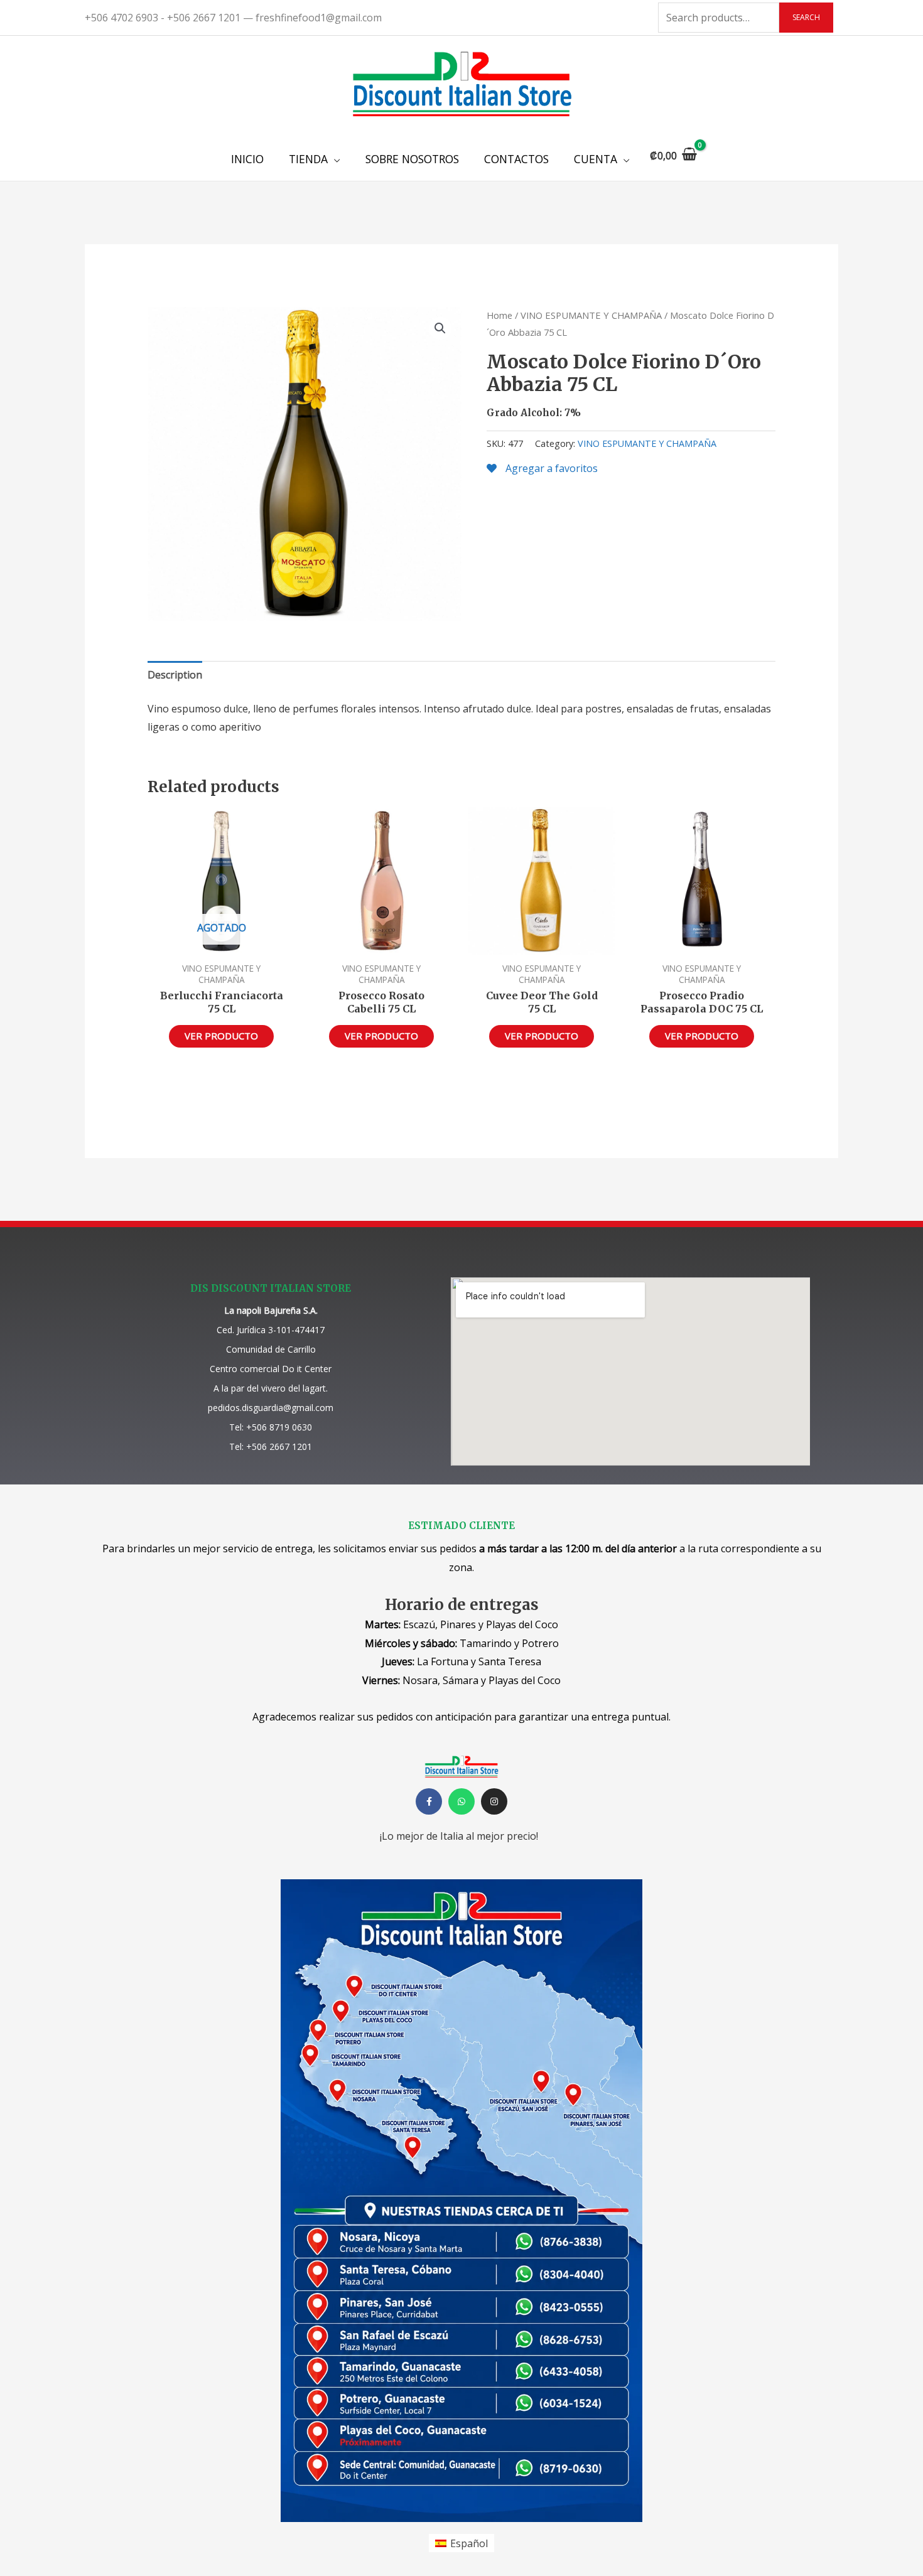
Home (499, 315)
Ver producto (221, 1036)
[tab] (175, 675)
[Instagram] (494, 1801)
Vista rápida (221, 943)
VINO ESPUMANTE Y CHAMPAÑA (591, 315)
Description (175, 675)
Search (806, 17)
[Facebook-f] (429, 1801)
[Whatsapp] (462, 1801)
